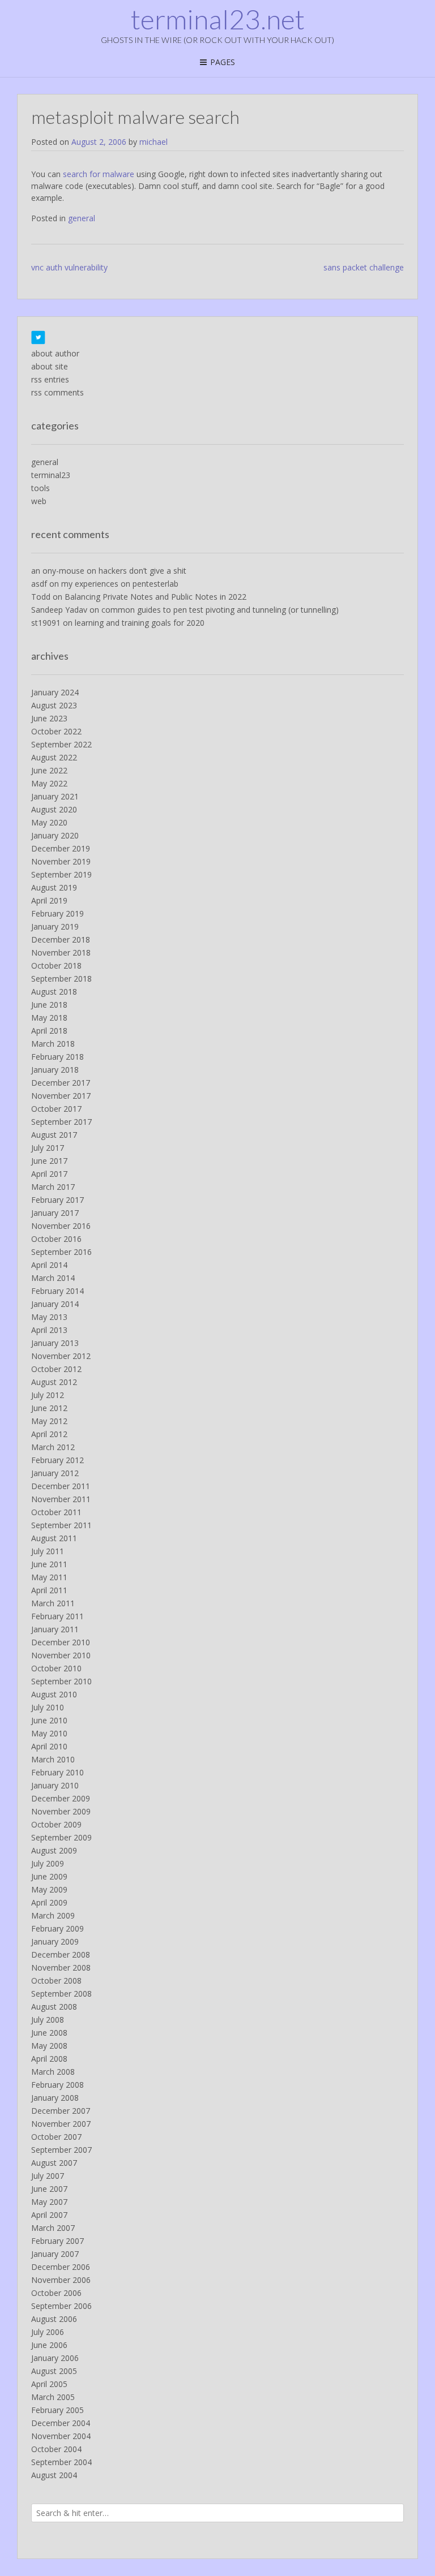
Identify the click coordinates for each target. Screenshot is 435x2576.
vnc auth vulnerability (69, 267)
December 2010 (61, 1642)
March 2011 (53, 1603)
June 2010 (49, 1720)
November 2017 (61, 1096)
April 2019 (49, 900)
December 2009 (61, 1798)
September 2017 (61, 1122)
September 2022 (61, 744)
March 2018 (53, 1044)
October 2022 (56, 731)
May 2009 (49, 1889)
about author (55, 353)
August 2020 (54, 809)
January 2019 (55, 926)
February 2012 (57, 1460)
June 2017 (49, 1161)
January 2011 (55, 1629)
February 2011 (57, 1616)
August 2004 (54, 2475)
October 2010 (56, 1668)
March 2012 (53, 1447)
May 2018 (49, 1018)
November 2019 (61, 861)
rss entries (50, 379)
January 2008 (55, 2098)
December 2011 (61, 1486)
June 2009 (49, 1876)
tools (40, 488)
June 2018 (49, 1005)
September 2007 (61, 2150)
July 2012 (48, 1395)
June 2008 (49, 2033)
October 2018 (56, 966)
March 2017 (53, 1187)
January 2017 (55, 1213)
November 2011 (61, 1499)
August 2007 (54, 2163)
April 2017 (49, 1174)
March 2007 (53, 2228)
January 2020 (55, 835)
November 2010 (61, 1655)
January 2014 (55, 1304)
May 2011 (49, 1577)
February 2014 (57, 1291)
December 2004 (61, 2423)
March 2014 (53, 1278)
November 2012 (61, 1356)
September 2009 (61, 1837)
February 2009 (57, 1928)
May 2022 (49, 783)
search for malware (99, 174)
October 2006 (56, 2293)
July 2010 (48, 1707)
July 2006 (48, 2332)
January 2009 (55, 1941)
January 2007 (55, 2254)
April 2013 (49, 1330)
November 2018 (61, 952)
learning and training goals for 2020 (140, 623)
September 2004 (61, 2462)
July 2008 (48, 2020)
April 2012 (49, 1434)
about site (50, 366)
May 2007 (49, 2202)
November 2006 (61, 2280)
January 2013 (55, 1343)
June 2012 (49, 1408)
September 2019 (61, 874)
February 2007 (57, 2241)
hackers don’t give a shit (142, 571)
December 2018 (61, 939)
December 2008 (61, 1954)
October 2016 (56, 1239)
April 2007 (49, 2215)
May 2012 (49, 1421)
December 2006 (61, 2267)
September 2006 (61, 2306)
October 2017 (56, 1109)
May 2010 (49, 1733)
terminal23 (51, 475)
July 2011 (48, 1551)
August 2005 (54, 2371)
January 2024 (55, 692)
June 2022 (49, 770)
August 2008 (54, 2007)
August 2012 (54, 1382)
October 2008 (56, 1981)
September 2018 (61, 979)
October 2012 (56, 1369)
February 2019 (57, 913)
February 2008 (57, 2085)
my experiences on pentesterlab (120, 584)
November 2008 (61, 1968)
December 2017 (61, 1083)
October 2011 (56, 1512)
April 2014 (49, 1265)
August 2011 (54, 1538)
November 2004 (61, 2436)
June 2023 (49, 718)
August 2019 (54, 887)
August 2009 (54, 1850)
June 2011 (49, 1564)
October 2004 (56, 2449)
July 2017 (48, 1148)
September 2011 (61, 1525)
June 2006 (49, 2345)
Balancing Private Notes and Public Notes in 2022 (155, 597)
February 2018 (57, 1057)
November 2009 (61, 1811)
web (39, 501)
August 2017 (54, 1135)
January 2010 (55, 1785)
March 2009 (53, 1915)
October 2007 (56, 2137)
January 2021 (55, 796)
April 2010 (49, 1746)
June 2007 (49, 2189)
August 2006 (54, 2319)
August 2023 (54, 705)
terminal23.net (218, 19)
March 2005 (53, 2397)
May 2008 (49, 2046)
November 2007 (61, 2124)
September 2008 (61, 1994)
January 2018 (55, 1070)
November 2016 (61, 1226)
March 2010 (53, 1759)
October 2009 (56, 1824)
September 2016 (61, 1252)
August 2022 (54, 757)
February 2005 (57, 2410)
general (82, 218)
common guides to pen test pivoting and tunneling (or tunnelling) (220, 610)
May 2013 (49, 1317)
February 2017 (57, 1200)
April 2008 (49, 2059)
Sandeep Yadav (59, 610)
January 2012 (55, 1473)
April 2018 (49, 1031)
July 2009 (48, 1863)
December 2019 (61, 848)
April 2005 (49, 2384)
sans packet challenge (364, 267)
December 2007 (61, 2111)
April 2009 (49, 1902)
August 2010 (54, 1694)
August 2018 (54, 992)
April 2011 (49, 1590)
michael (153, 142)
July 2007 (48, 2176)
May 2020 (49, 822)
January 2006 (55, 2358)
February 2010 (57, 1772)
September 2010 (61, 1681)
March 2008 (53, 2072)
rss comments (57, 392)
